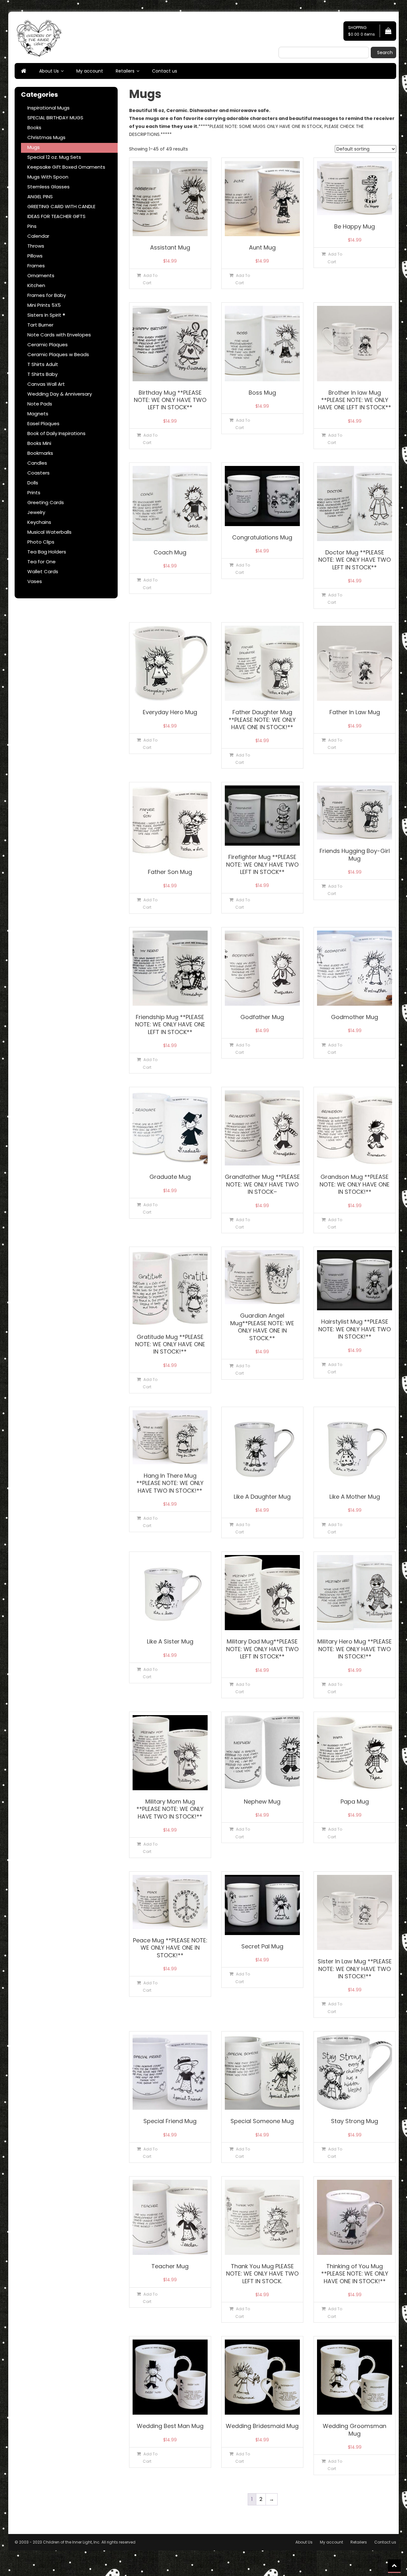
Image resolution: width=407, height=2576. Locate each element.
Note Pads (40, 404)
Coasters (38, 473)
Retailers (125, 71)
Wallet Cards (43, 571)
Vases (35, 581)
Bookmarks (40, 453)
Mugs (34, 147)
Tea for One (41, 562)
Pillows (35, 256)
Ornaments (41, 275)
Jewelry (36, 512)
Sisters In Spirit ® (46, 315)
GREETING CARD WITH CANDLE (61, 206)
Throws (36, 246)
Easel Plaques (43, 423)
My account (90, 71)
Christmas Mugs (46, 137)
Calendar (38, 236)
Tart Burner (40, 325)
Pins (32, 226)
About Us (49, 71)
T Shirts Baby (42, 374)
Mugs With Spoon (48, 177)
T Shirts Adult (43, 364)
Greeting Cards (46, 502)
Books (34, 127)
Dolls (33, 483)
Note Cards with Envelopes (59, 335)
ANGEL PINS (40, 197)
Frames (36, 266)
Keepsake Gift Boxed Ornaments (66, 167)
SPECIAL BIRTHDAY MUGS (55, 118)
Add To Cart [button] (150, 279)
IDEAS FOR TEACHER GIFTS (56, 216)
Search (385, 53)
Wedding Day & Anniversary (60, 394)
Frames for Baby (47, 295)
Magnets (38, 414)
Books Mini (39, 443)
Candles (37, 463)
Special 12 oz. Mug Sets (54, 157)
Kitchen (36, 285)
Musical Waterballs (49, 532)
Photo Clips (41, 542)
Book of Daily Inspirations (56, 433)
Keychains (39, 522)
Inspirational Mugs (48, 108)
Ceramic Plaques (48, 345)
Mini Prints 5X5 (44, 305)
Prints (34, 493)
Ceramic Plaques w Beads (58, 354)
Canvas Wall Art (46, 384)
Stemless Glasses (48, 187)
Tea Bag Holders (47, 552)
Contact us (165, 71)
